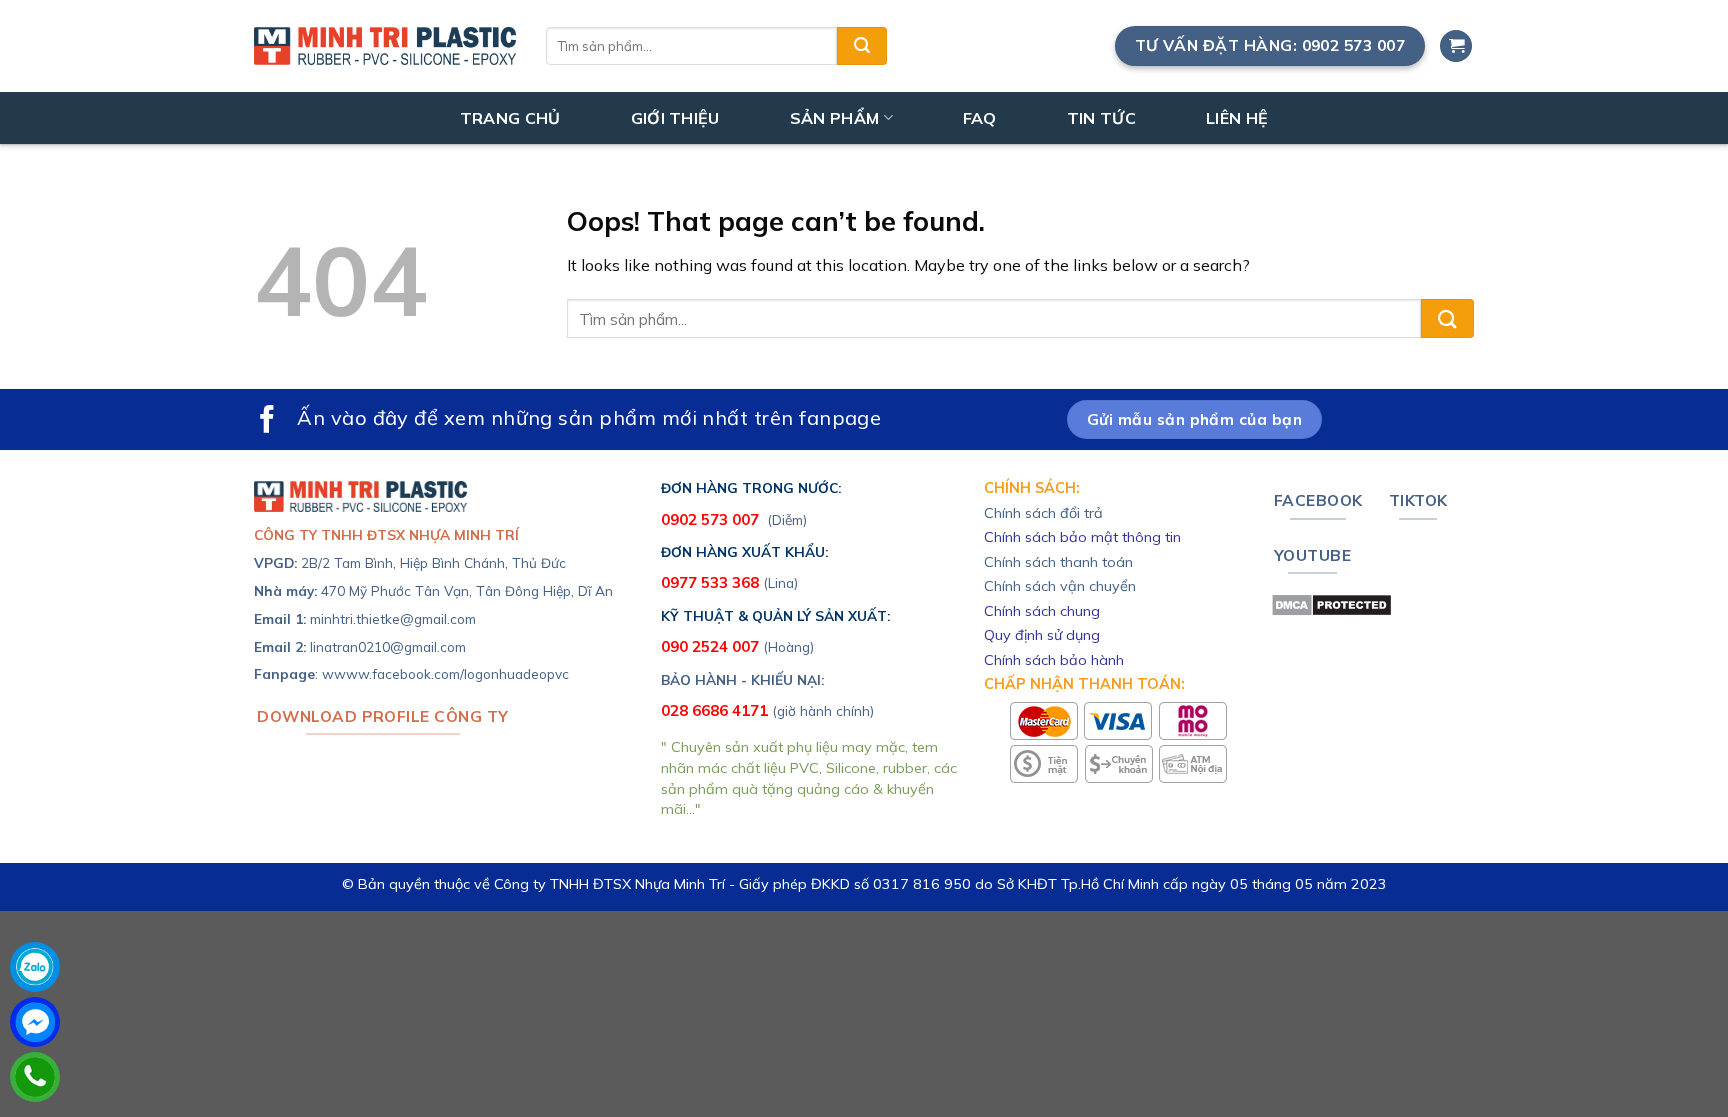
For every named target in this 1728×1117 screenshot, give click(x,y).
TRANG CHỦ (510, 118)
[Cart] (1456, 46)
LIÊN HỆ (1237, 118)
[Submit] (862, 46)
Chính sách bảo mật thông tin (1082, 537)
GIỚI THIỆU (675, 118)
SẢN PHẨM (835, 118)
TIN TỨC (1101, 118)
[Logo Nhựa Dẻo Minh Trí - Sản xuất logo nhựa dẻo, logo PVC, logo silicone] (385, 46)
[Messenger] (35, 1022)
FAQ (980, 118)
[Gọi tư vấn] (35, 1077)
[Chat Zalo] (35, 967)
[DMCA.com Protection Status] (1331, 603)
